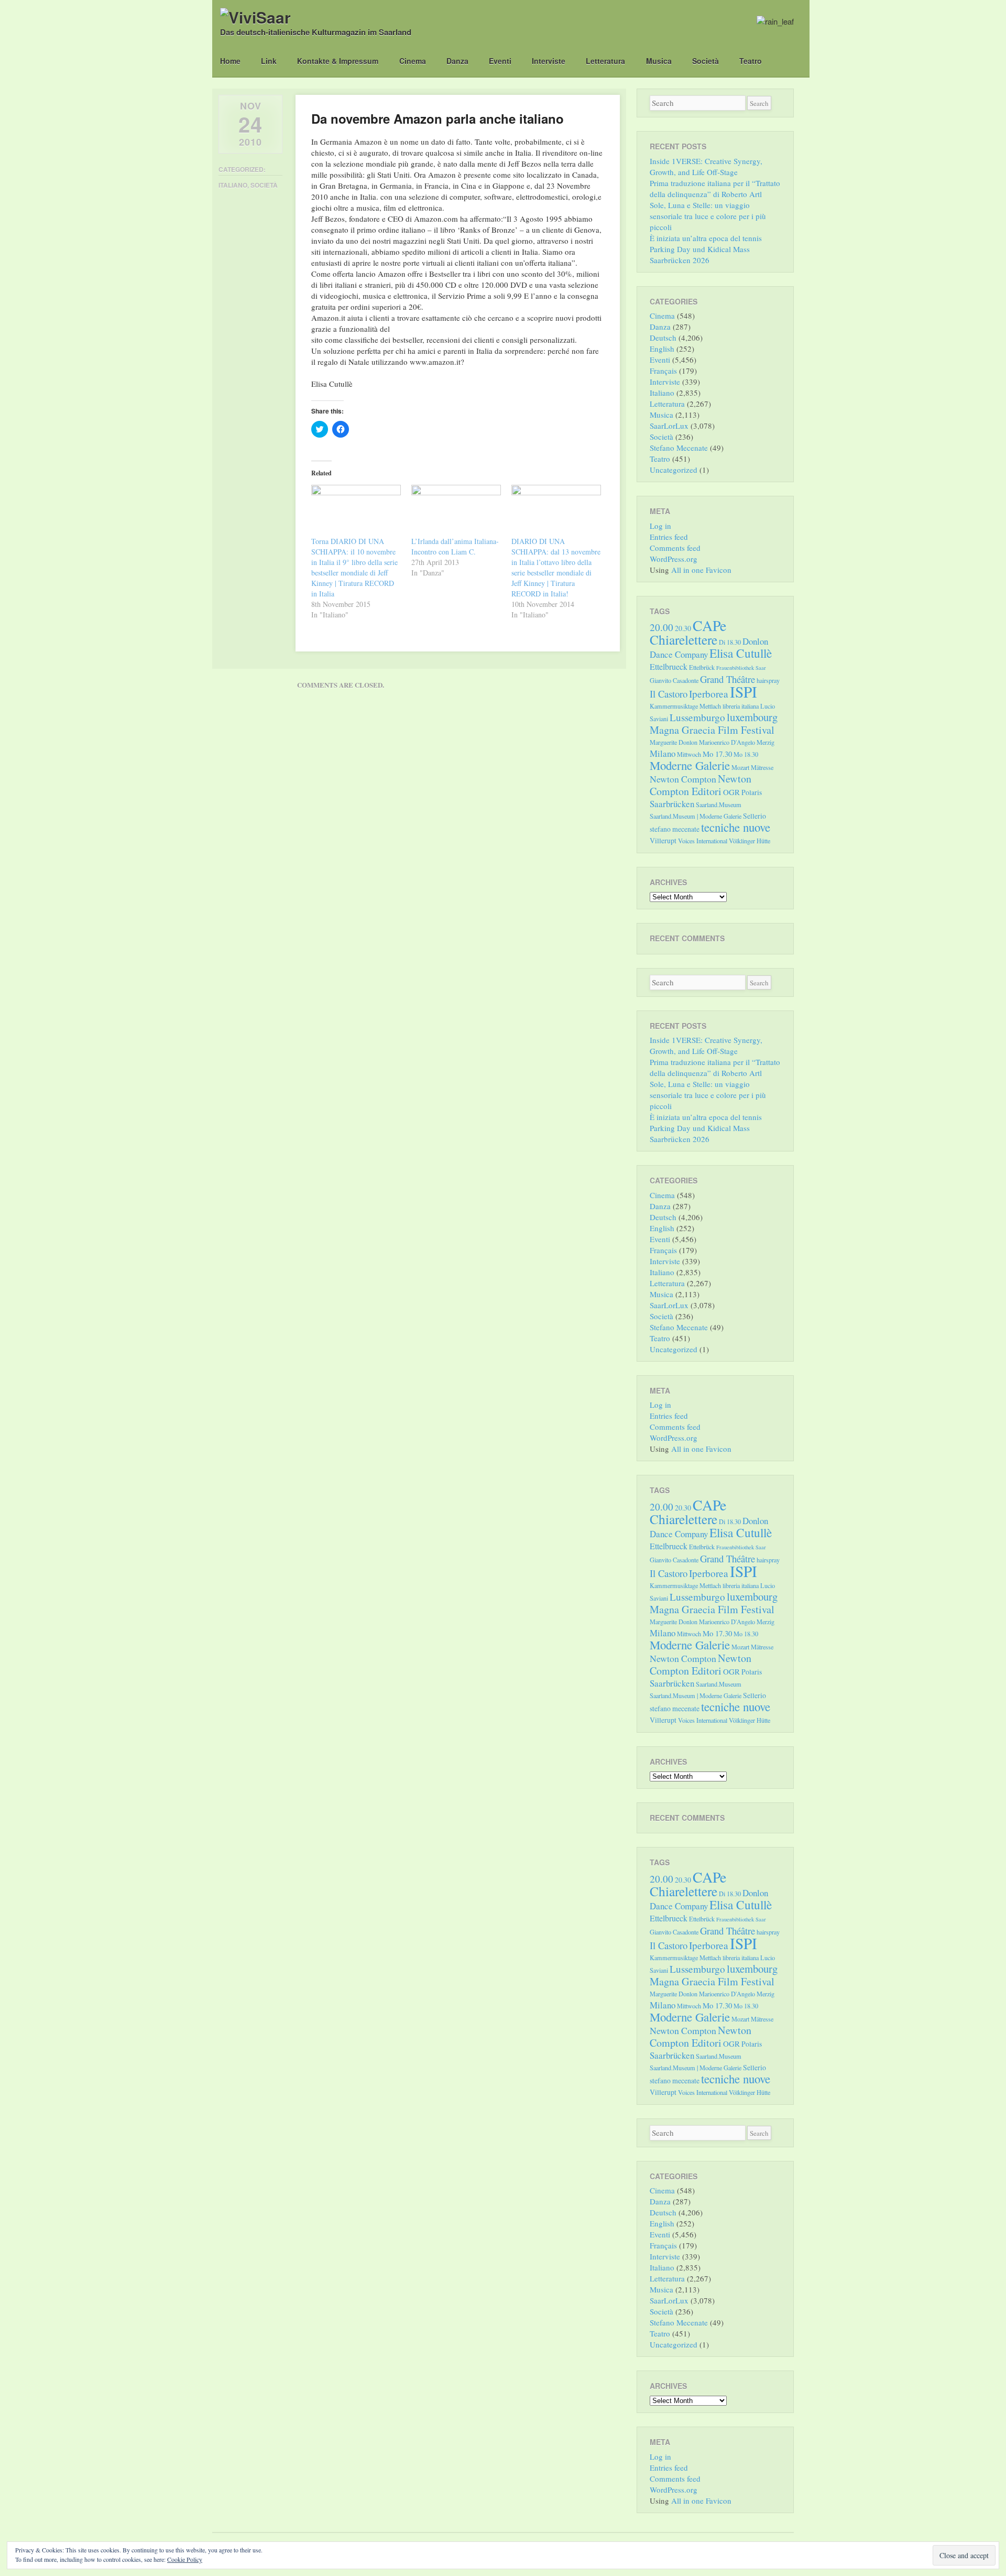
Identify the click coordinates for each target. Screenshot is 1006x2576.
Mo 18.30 (746, 754)
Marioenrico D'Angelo (727, 742)
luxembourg (752, 717)
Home (230, 61)
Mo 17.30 (717, 754)
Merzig (766, 742)
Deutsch (663, 338)
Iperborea (709, 694)
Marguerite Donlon (674, 742)
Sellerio (754, 816)
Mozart (740, 767)
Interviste (549, 61)
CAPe (709, 626)
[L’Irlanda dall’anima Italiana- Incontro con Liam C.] (456, 510)
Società (706, 61)
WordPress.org (674, 559)
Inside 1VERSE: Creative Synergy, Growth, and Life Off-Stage (706, 166)
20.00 (661, 627)
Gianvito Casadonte (674, 680)
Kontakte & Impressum (338, 61)
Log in (660, 526)
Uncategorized (674, 470)
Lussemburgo (697, 717)
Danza (457, 61)
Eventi (500, 61)
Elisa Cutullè (741, 653)
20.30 (683, 628)
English (662, 349)
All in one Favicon (701, 570)
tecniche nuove (736, 827)
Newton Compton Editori (701, 785)
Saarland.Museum (719, 805)
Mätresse (762, 767)
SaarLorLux (669, 426)
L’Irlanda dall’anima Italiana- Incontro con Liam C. (455, 546)
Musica (659, 61)
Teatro (751, 61)
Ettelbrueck (669, 666)
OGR (731, 792)
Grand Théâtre (728, 679)
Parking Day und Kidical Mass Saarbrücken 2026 (700, 254)
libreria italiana (741, 706)
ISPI (743, 692)
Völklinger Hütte (750, 841)
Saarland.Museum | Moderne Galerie (696, 816)
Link (269, 61)
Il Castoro (669, 694)
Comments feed (675, 548)
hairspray (768, 680)
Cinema (413, 61)
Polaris (752, 792)
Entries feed (669, 537)
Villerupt (663, 840)
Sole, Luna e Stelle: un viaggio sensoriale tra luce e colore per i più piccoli (708, 216)
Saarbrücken (672, 804)
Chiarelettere (684, 639)
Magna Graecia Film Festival (712, 730)
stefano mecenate (675, 829)
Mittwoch (689, 754)
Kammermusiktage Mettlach (685, 706)
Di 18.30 (730, 642)
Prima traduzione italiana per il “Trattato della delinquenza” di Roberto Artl (715, 188)
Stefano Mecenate (679, 448)
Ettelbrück (702, 667)
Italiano (233, 185)
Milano (663, 753)
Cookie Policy (185, 2559)
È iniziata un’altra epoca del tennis (706, 238)
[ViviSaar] (255, 17)
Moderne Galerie (690, 765)
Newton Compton (683, 779)
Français (663, 371)
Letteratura (605, 61)
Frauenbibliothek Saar (741, 668)
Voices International (703, 841)
